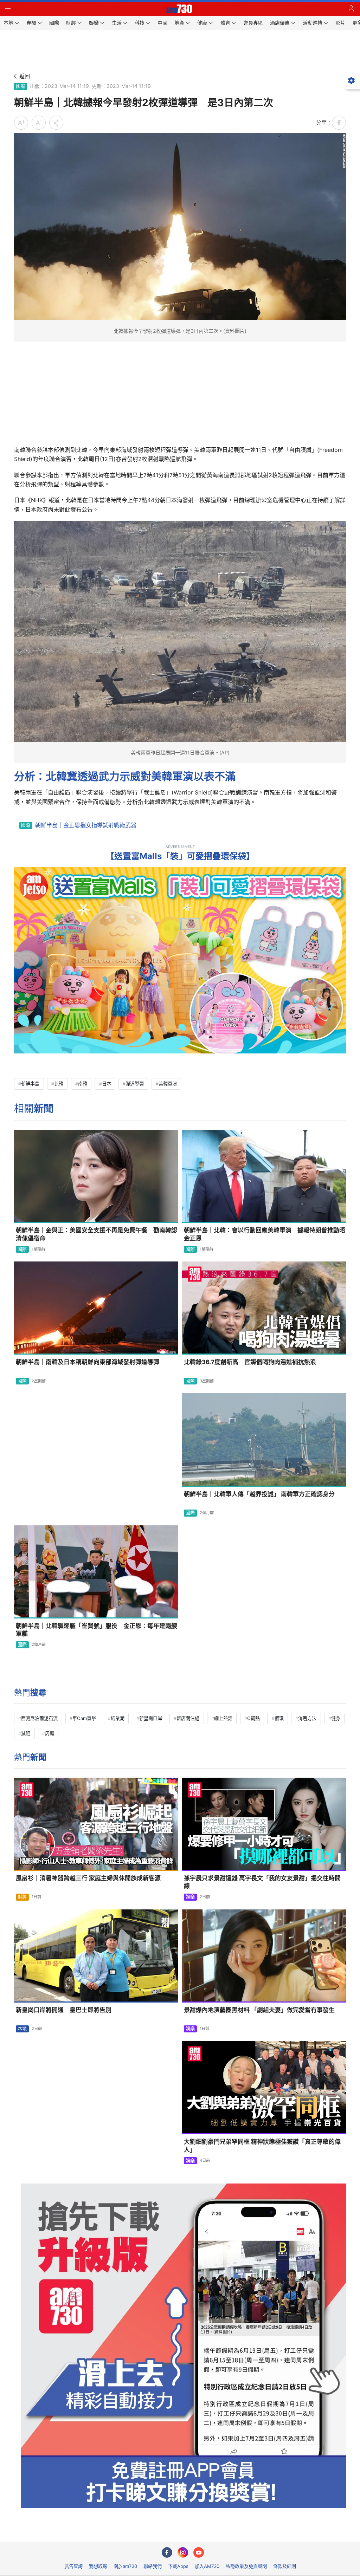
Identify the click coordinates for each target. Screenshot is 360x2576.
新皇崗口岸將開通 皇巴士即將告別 (64, 2010)
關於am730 (125, 2566)
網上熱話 (223, 1718)
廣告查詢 (73, 2566)
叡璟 (279, 1718)
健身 (336, 1718)
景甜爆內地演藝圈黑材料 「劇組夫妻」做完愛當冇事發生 (259, 2010)
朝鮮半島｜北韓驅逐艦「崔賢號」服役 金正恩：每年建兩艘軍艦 (97, 1630)
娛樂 (190, 1897)
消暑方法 (307, 1718)
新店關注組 (188, 1718)
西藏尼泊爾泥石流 (39, 1718)
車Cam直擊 (84, 1718)
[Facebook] (167, 2552)
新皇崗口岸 (151, 1718)
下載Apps (178, 2566)
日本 (107, 1084)
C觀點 (253, 1718)
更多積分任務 (217, 2532)
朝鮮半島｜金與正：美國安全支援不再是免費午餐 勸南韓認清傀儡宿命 (97, 1234)
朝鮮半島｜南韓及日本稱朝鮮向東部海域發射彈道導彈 (88, 1362)
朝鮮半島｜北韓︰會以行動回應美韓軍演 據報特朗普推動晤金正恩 (265, 1234)
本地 (22, 2029)
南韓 (83, 1084)
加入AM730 (207, 2566)
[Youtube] (199, 2552)
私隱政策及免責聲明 (246, 2566)
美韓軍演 (168, 1084)
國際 (20, 86)
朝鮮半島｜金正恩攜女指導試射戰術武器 (86, 825)
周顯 (50, 1733)
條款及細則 (285, 2566)
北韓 (59, 1084)
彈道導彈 (135, 1084)
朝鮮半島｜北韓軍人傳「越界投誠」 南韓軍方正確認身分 (259, 1494)
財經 (22, 1897)
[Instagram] (183, 2552)
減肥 (26, 1733)
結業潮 (118, 1718)
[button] (9, 9)
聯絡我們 (153, 2566)
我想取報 (98, 2566)
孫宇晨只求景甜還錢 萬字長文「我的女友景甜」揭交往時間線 (262, 1882)
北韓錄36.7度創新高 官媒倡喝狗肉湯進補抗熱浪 (250, 1362)
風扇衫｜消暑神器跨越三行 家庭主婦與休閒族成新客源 (88, 1878)
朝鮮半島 (30, 1084)
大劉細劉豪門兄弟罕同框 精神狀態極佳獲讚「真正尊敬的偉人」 (262, 2146)
